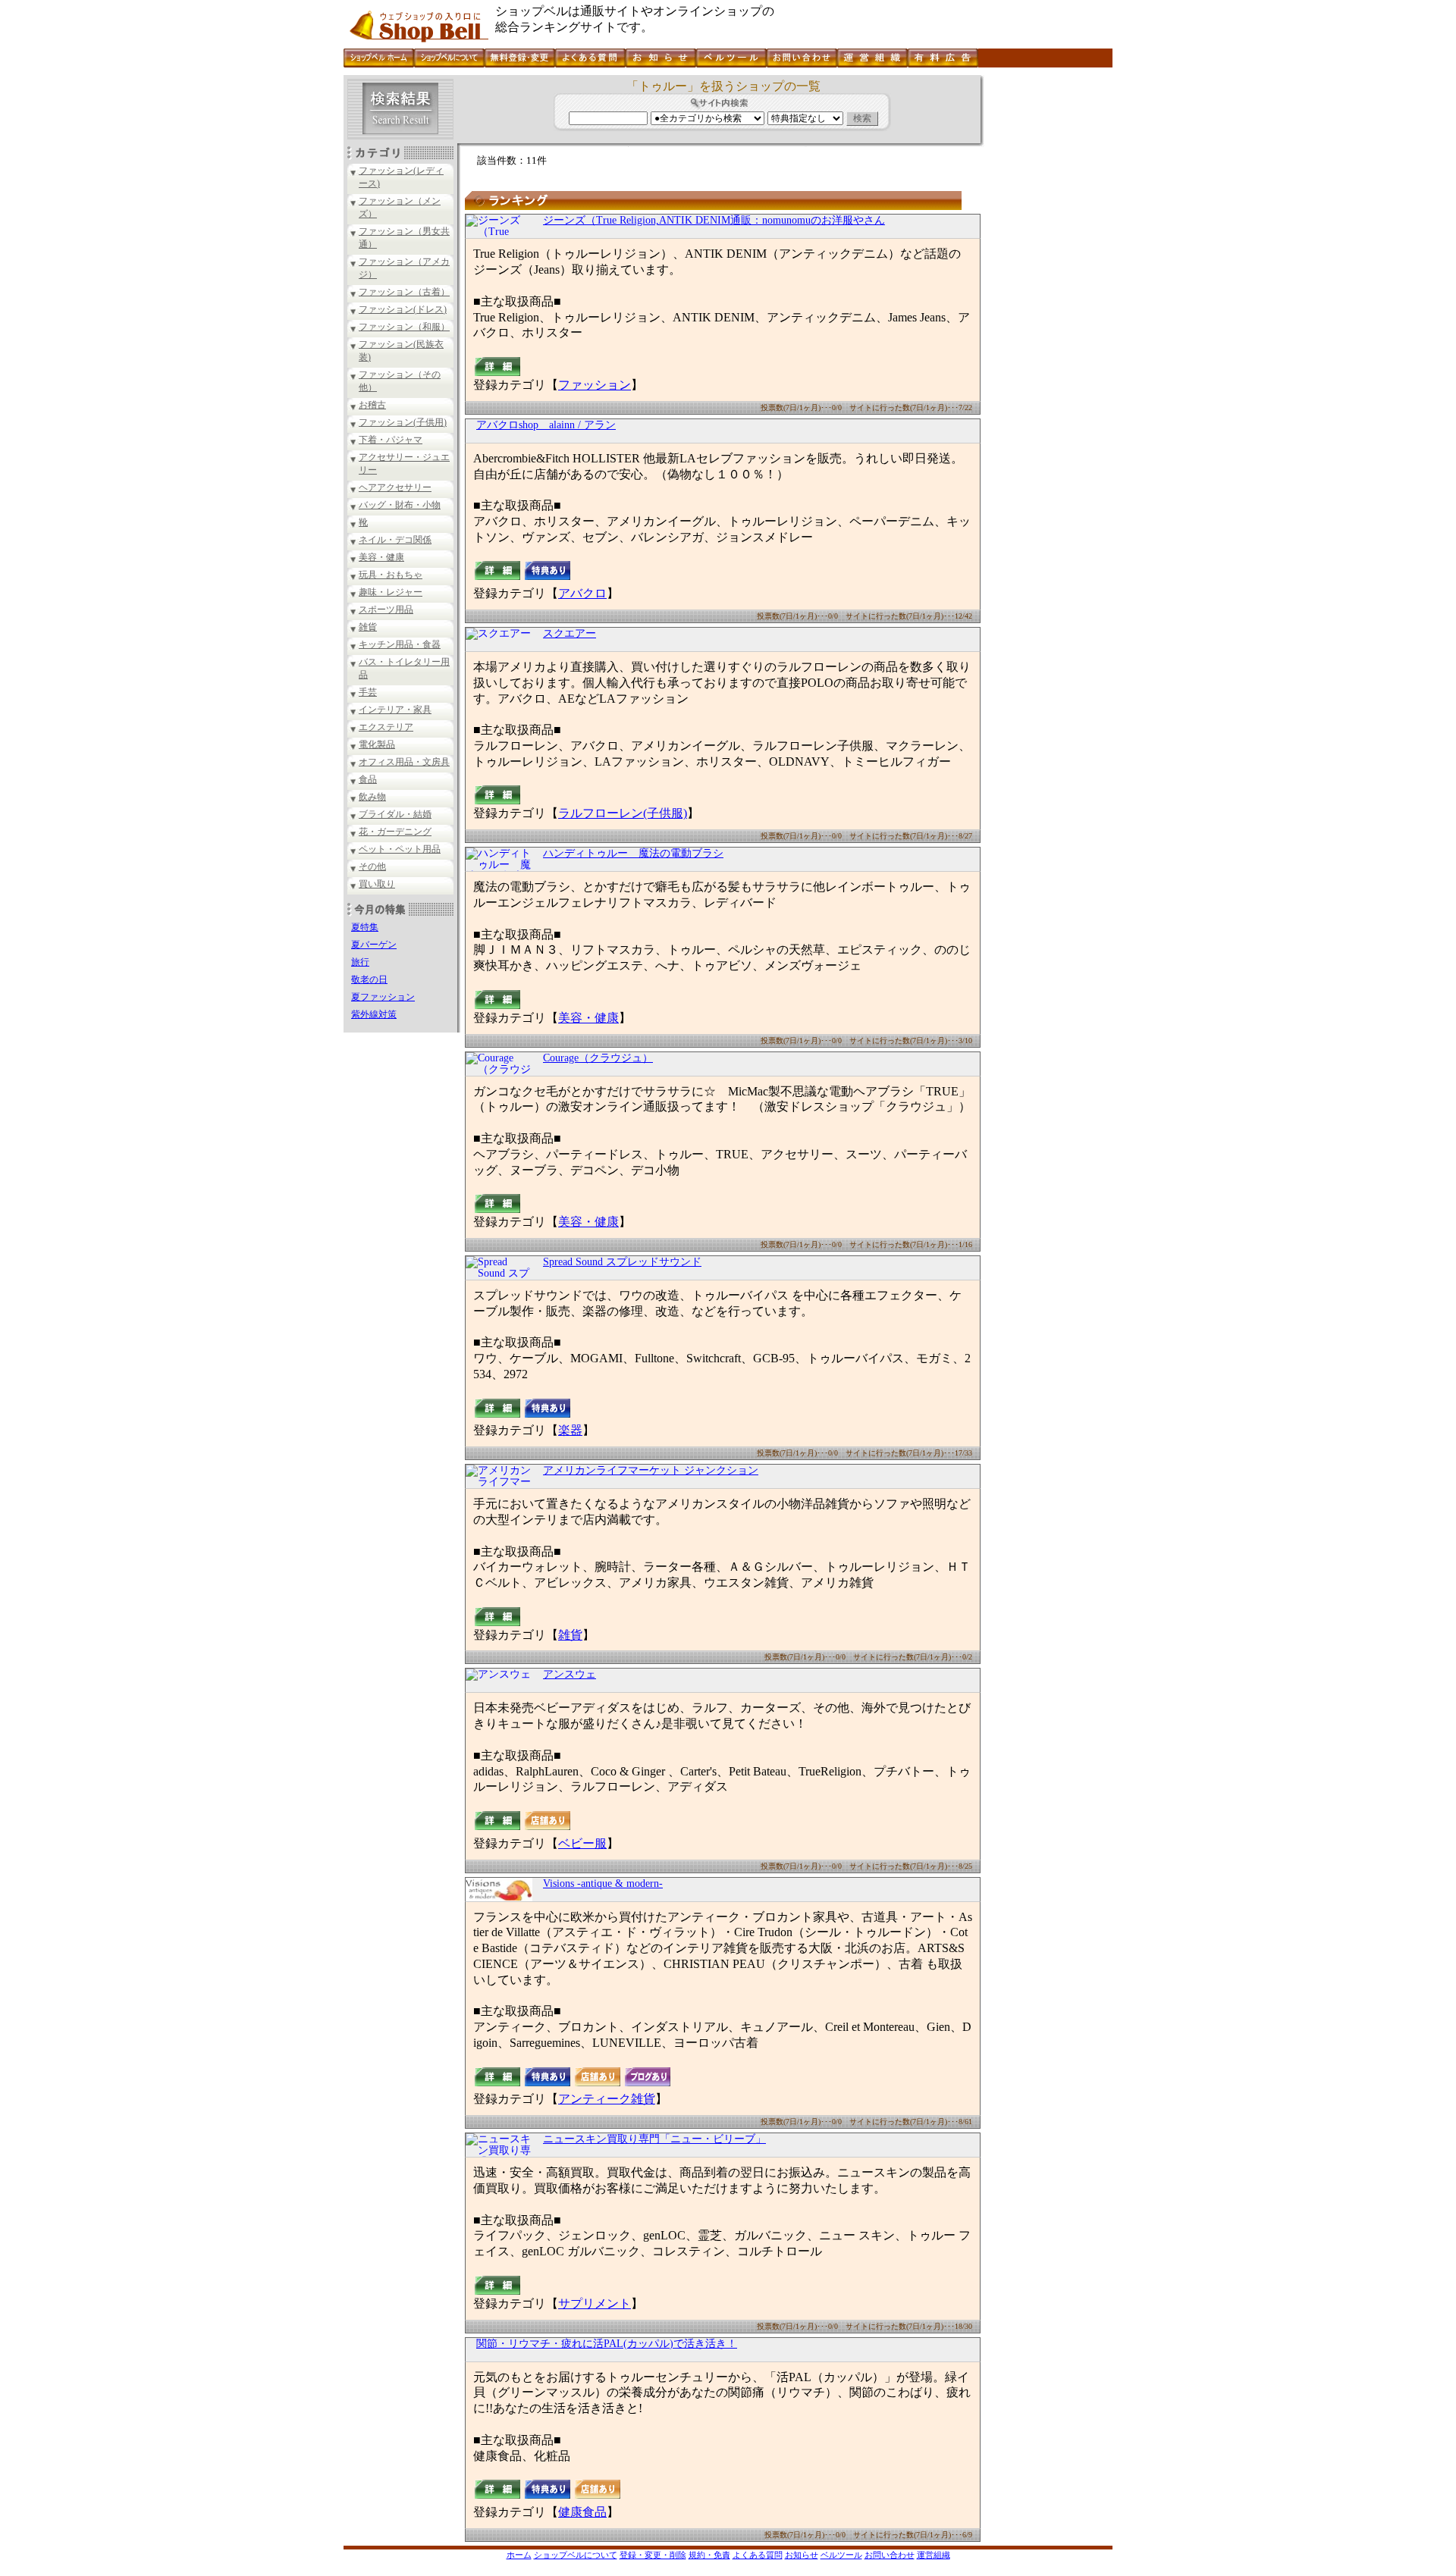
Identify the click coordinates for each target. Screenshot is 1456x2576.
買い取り (377, 884)
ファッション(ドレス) (403, 309)
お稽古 (372, 405)
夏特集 (365, 927)
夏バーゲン (374, 945)
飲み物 (372, 797)
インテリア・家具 (395, 710)
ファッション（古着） (404, 292)
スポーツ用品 (386, 610)
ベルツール (841, 2555)
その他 (372, 867)
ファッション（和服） (404, 327)
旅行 (360, 962)
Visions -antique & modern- (603, 1883)
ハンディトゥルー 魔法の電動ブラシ (633, 853)
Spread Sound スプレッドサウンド (622, 1262)
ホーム (519, 2555)
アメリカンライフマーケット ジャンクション (651, 1470)
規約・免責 (709, 2555)
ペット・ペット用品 (400, 849)
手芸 (368, 692)
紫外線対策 (374, 1014)
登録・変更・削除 (653, 2555)
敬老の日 (369, 979)
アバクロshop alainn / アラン (546, 425)
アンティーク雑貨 (607, 2099)
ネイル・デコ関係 (395, 540)
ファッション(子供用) (403, 422)
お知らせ (802, 2555)
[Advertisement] (1046, 302)
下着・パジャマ (391, 440)
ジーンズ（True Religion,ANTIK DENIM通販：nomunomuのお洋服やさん (714, 220)
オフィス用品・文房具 (404, 762)
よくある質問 (758, 2555)
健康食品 (582, 2512)
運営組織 (934, 2555)
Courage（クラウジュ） (598, 1058)
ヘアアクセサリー (395, 487)
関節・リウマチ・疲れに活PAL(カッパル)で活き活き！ (607, 2344)
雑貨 (368, 627)
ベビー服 (582, 1843)
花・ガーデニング (395, 832)
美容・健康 (381, 557)
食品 (368, 779)
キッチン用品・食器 (400, 644)
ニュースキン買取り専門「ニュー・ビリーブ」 (654, 2139)
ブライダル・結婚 (395, 814)
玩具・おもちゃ (391, 575)
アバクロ (582, 593)
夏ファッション (383, 997)
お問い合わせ (890, 2555)
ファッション (595, 385)
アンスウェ (570, 1674)
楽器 (570, 1430)
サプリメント (595, 2303)
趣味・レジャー (391, 592)
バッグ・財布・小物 (400, 505)
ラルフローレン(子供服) (623, 813)
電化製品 (377, 744)
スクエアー (570, 633)
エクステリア (386, 727)
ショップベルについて (576, 2555)
